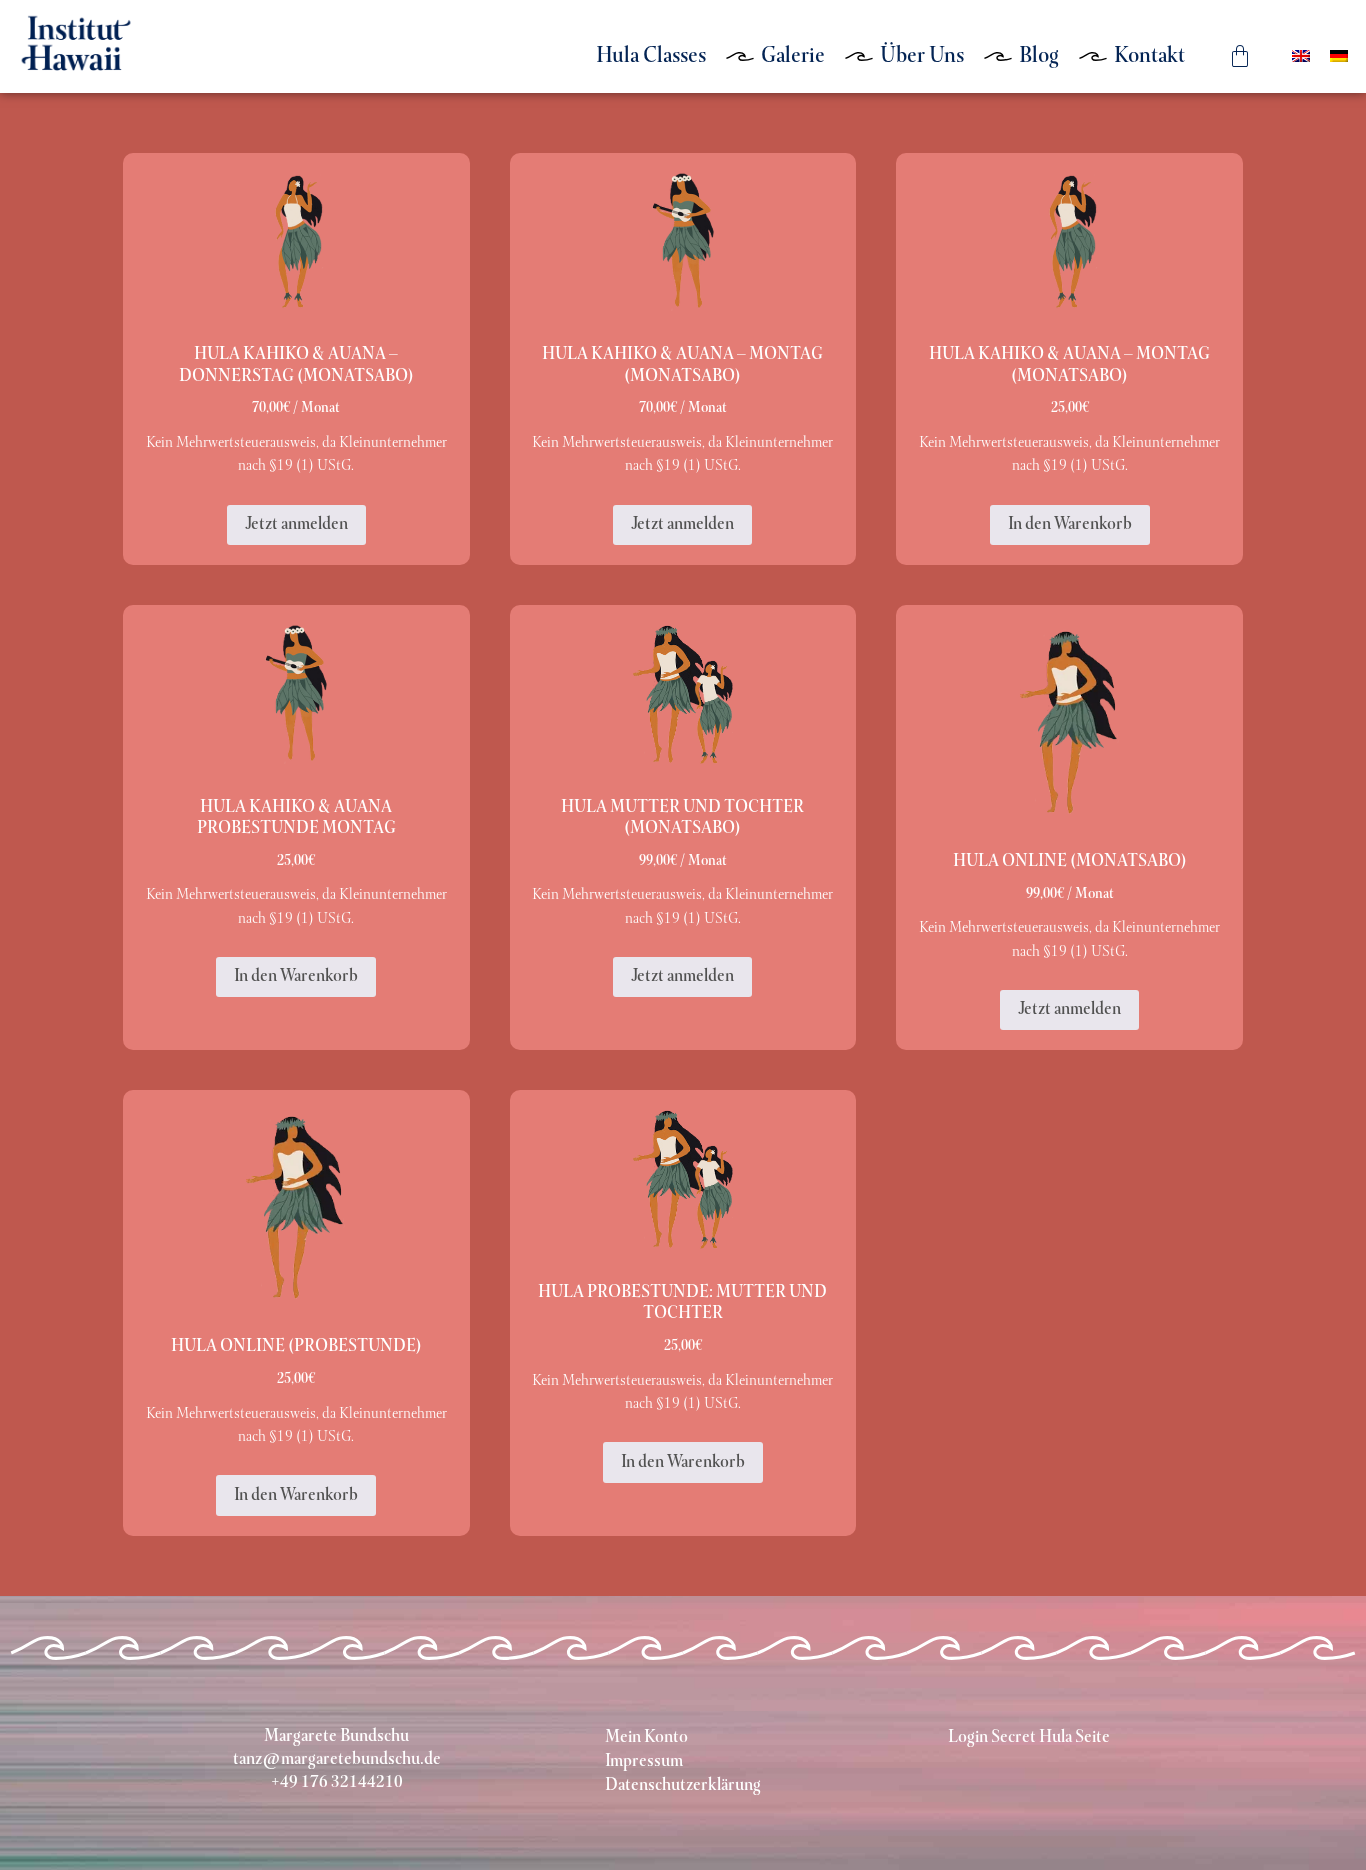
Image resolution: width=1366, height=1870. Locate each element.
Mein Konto (646, 1738)
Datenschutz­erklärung (683, 1786)
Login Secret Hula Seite (1029, 1738)
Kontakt (1149, 56)
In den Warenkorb (1070, 525)
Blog (1039, 56)
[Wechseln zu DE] (1339, 56)
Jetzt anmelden (296, 525)
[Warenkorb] (1239, 55)
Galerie (793, 56)
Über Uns (922, 56)
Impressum (644, 1762)
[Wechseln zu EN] (1301, 56)
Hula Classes (651, 56)
